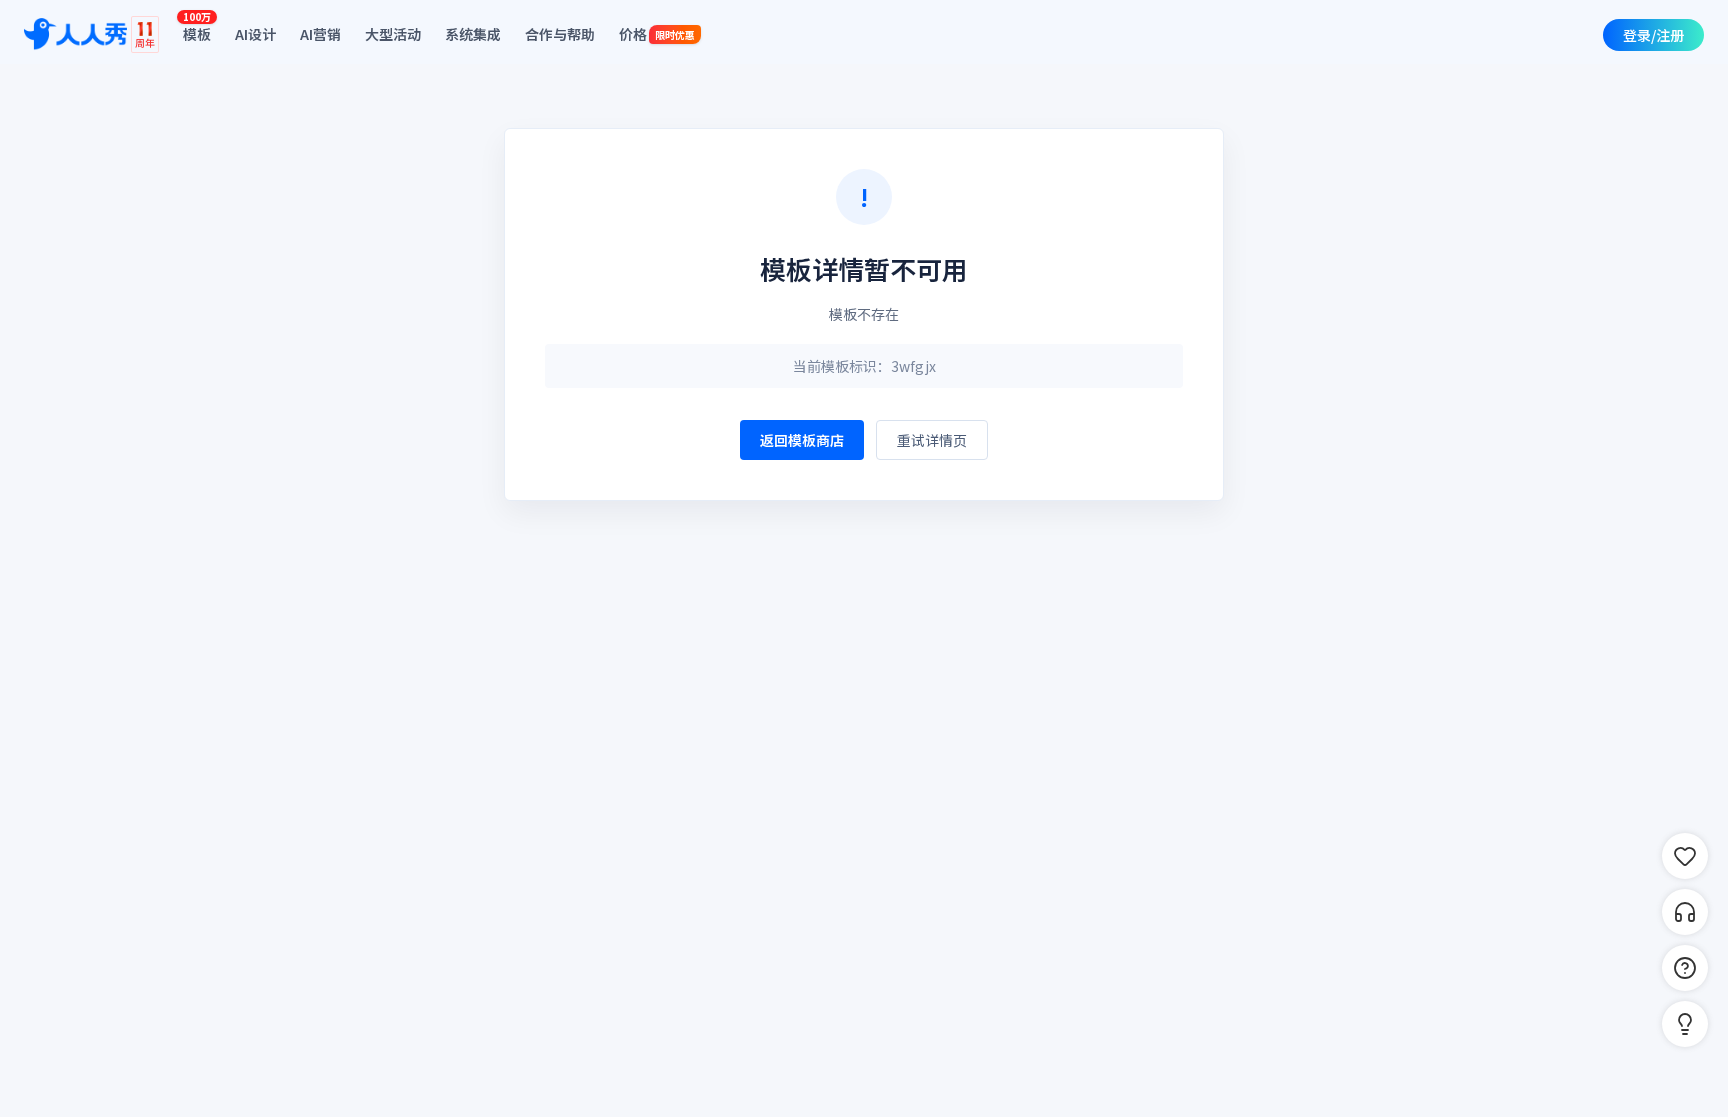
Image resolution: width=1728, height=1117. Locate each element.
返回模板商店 (802, 440)
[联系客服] (1685, 912)
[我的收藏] (1685, 856)
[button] (1685, 1024)
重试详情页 (932, 440)
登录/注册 (1653, 35)
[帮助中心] (1685, 968)
